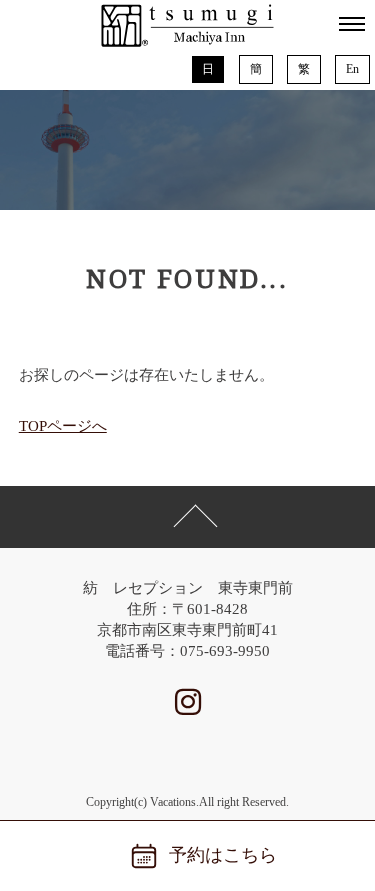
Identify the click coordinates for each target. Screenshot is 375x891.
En (352, 69)
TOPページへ (63, 426)
